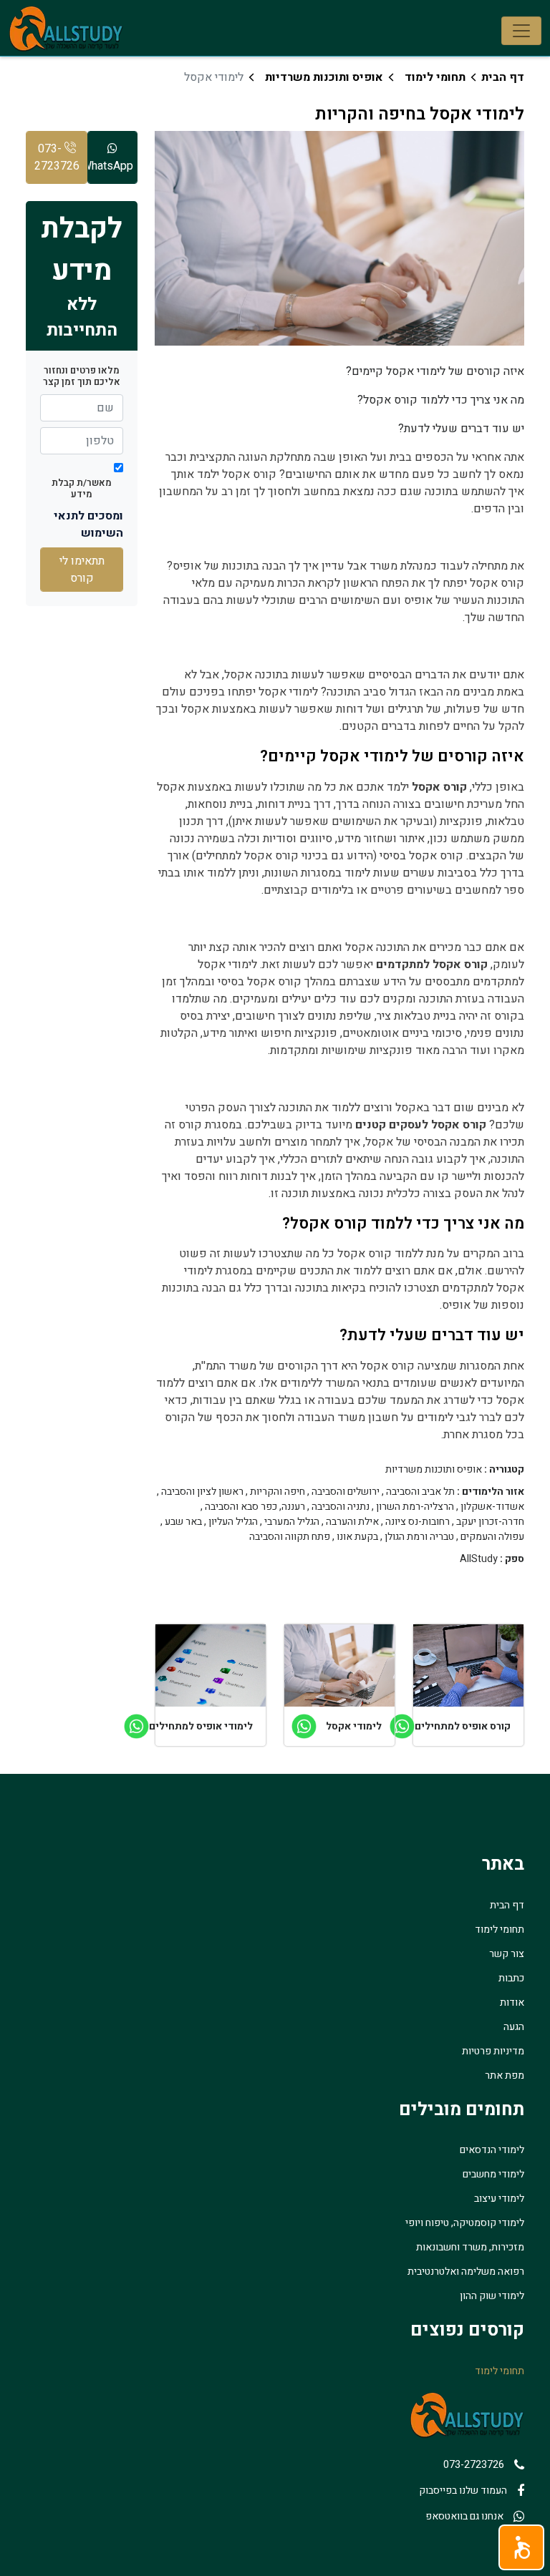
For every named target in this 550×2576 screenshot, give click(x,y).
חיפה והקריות (278, 1492)
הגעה (514, 2027)
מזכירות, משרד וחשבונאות (470, 2247)
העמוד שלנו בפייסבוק (463, 2490)
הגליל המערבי (292, 1522)
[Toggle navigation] (521, 31)
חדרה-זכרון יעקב (490, 1522)
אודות (512, 2002)
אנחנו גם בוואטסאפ (464, 2516)
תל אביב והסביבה (420, 1492)
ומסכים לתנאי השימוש (88, 525)
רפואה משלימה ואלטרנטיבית (466, 2272)
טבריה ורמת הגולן (419, 1537)
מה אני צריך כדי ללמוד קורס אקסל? (441, 400)
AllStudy (479, 1559)
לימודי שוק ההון (492, 2296)
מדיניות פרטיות (493, 2051)
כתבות (511, 1978)
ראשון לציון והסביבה (202, 1492)
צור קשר (507, 1954)
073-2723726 (57, 157)
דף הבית (503, 77)
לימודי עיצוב (499, 2199)
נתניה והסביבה (341, 1507)
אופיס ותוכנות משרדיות (324, 77)
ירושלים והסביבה (346, 1492)
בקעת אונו (357, 1537)
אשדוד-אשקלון (492, 1507)
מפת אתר (505, 2075)
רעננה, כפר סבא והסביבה (255, 1507)
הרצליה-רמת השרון (415, 1507)
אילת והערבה (352, 1522)
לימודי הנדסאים (492, 2150)
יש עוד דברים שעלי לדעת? (461, 429)
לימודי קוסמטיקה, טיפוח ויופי (465, 2223)
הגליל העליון (233, 1522)
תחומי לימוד (435, 77)
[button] (521, 2547)
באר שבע (183, 1522)
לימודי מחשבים (493, 2174)
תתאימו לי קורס (82, 570)
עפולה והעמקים (492, 1537)
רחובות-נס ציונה (418, 1522)
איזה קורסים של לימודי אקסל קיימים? (435, 371)
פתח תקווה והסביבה (290, 1537)
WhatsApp (110, 166)
